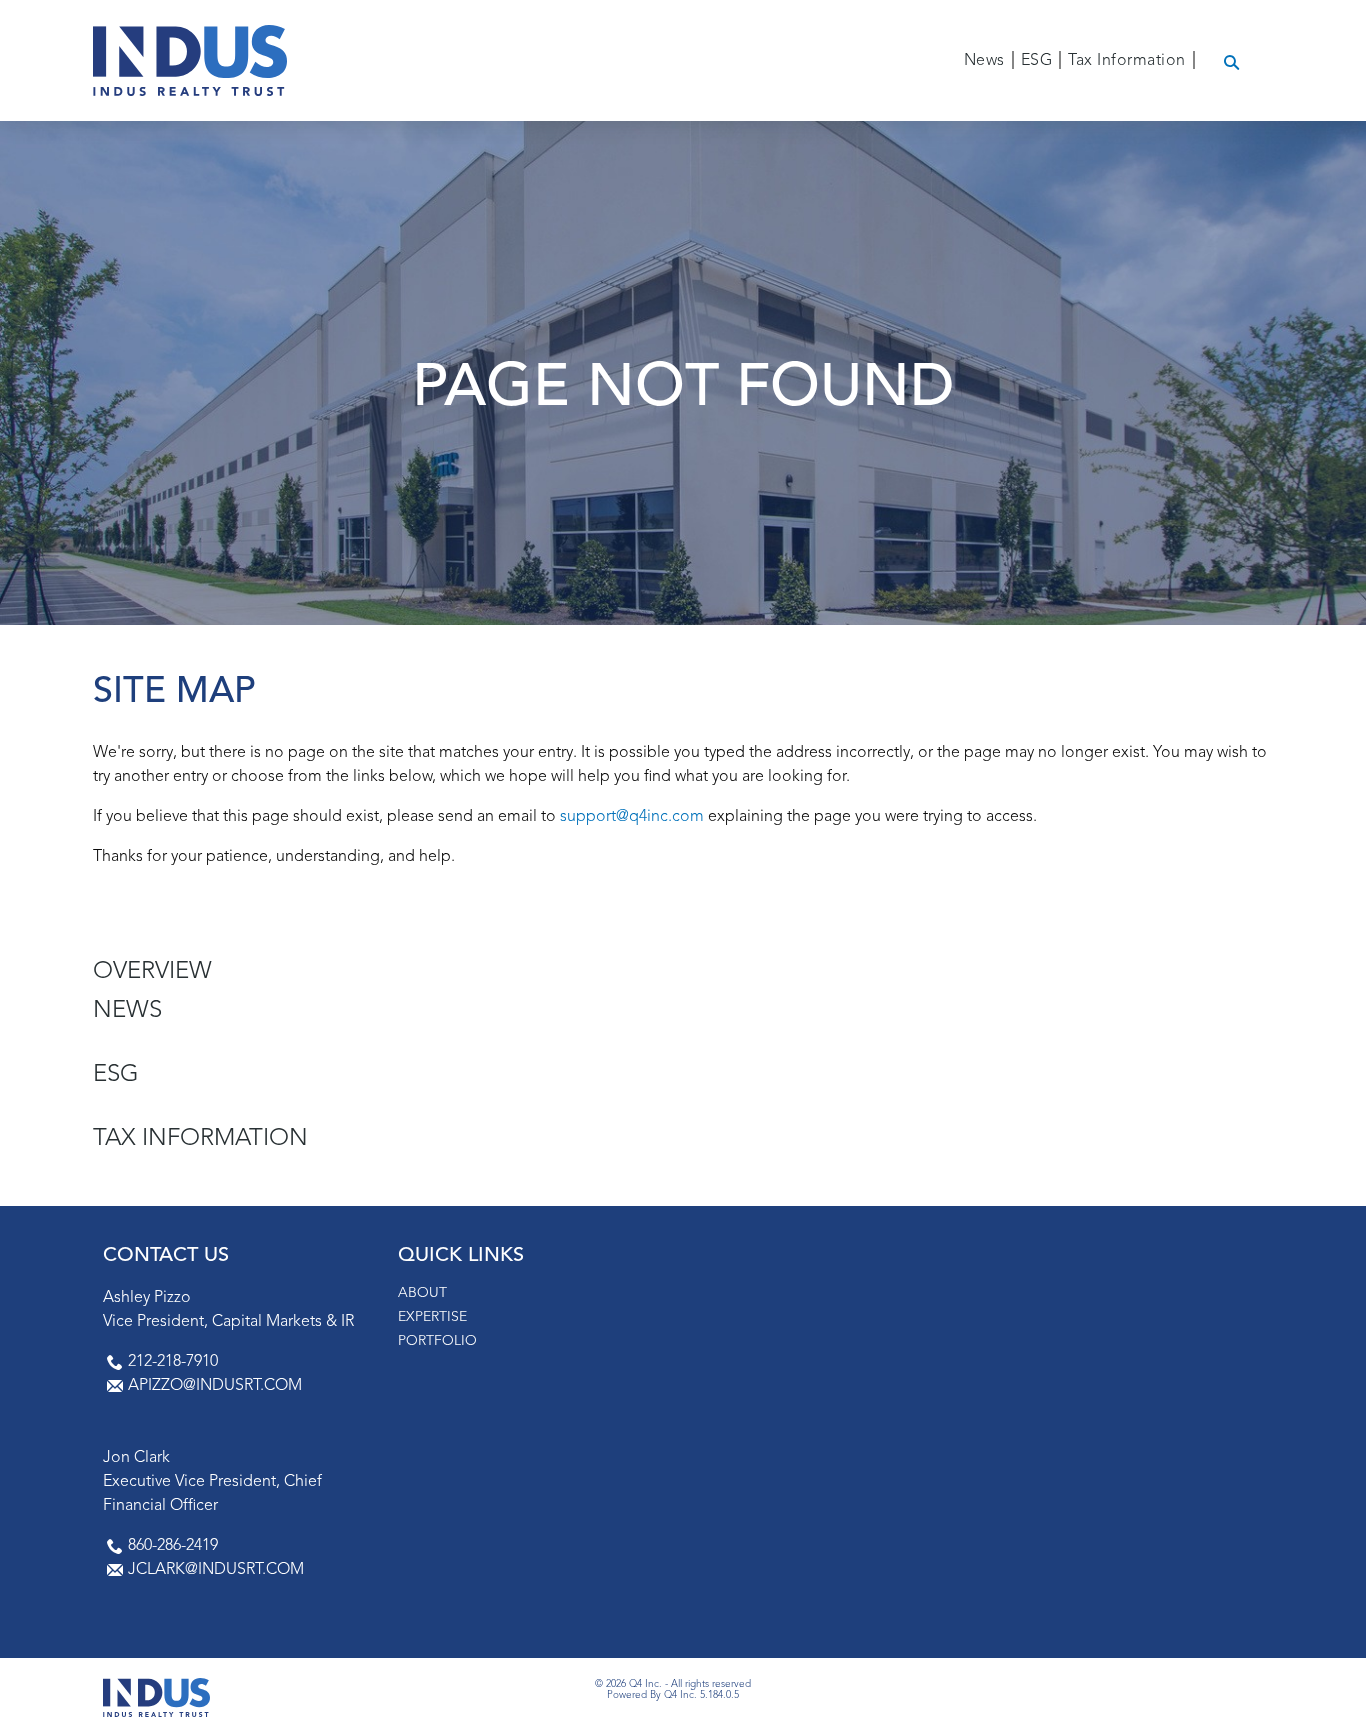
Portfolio (437, 1341)
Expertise (432, 1317)
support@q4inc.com (632, 817)
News (127, 1011)
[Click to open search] (1231, 63)
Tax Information (200, 1139)
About (422, 1293)
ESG (116, 1075)
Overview (152, 972)
